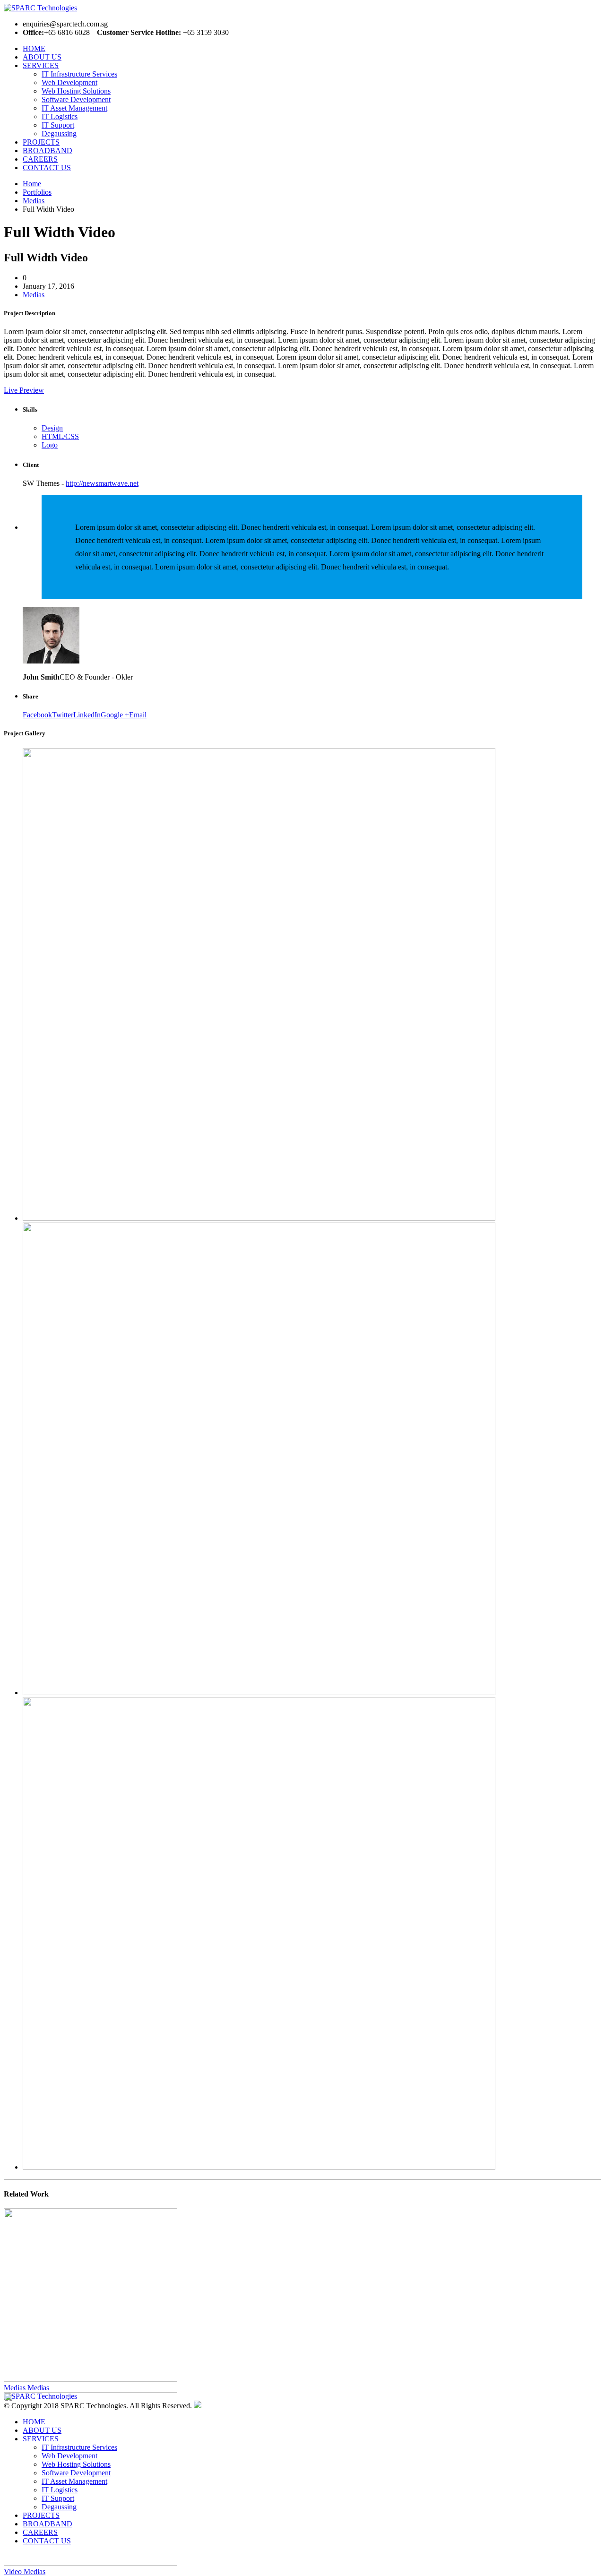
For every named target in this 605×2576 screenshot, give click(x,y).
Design (52, 428)
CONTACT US (47, 168)
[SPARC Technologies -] (89, 8)
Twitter (63, 715)
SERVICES (41, 65)
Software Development (76, 99)
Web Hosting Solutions (76, 91)
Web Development (69, 82)
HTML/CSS (60, 436)
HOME (34, 48)
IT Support (58, 125)
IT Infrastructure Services (79, 74)
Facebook (37, 715)
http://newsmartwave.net (102, 483)
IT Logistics (60, 116)
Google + (115, 715)
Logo (50, 445)
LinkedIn (87, 715)
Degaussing (59, 134)
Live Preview (24, 390)
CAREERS (40, 159)
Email (138, 715)
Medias (34, 295)
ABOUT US (42, 57)
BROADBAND (48, 151)
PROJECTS (41, 142)
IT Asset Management (74, 108)
